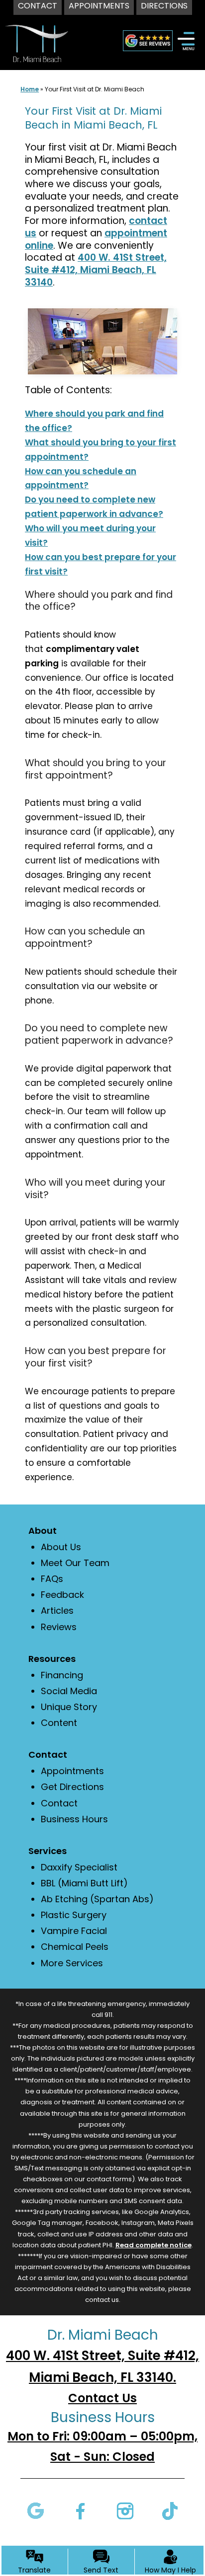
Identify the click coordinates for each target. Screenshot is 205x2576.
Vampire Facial (74, 1931)
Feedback (62, 1595)
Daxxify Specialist (79, 1867)
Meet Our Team (75, 1563)
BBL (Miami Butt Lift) (84, 1883)
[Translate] (35, 2557)
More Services (72, 1963)
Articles (57, 1610)
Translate (34, 2570)
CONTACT (38, 6)
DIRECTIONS (164, 6)
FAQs (52, 1579)
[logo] (37, 34)
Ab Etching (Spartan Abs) (97, 1899)
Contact (59, 1803)
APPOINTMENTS (99, 6)
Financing (62, 1675)
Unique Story (69, 1707)
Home (30, 89)
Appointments (72, 1771)
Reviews (59, 1627)
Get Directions (72, 1787)
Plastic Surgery (74, 1915)
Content (59, 1723)
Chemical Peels (75, 1947)
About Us (61, 1547)
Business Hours (74, 1819)
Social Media (69, 1691)
